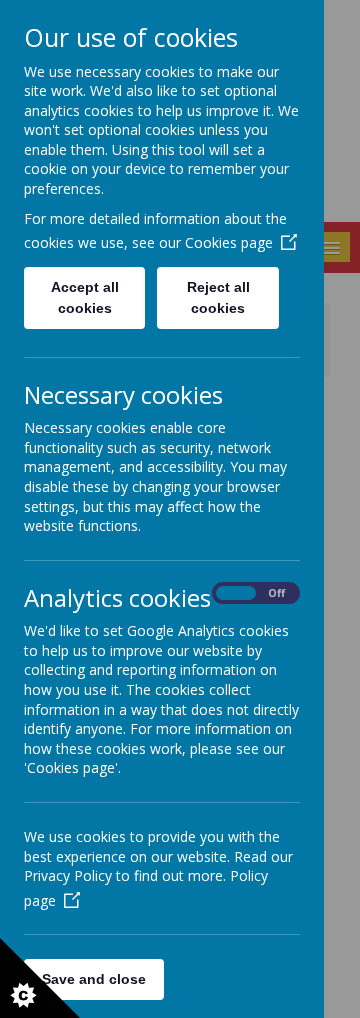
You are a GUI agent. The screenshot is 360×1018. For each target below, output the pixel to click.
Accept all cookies (85, 297)
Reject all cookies (218, 297)
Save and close (94, 979)
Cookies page (229, 242)
